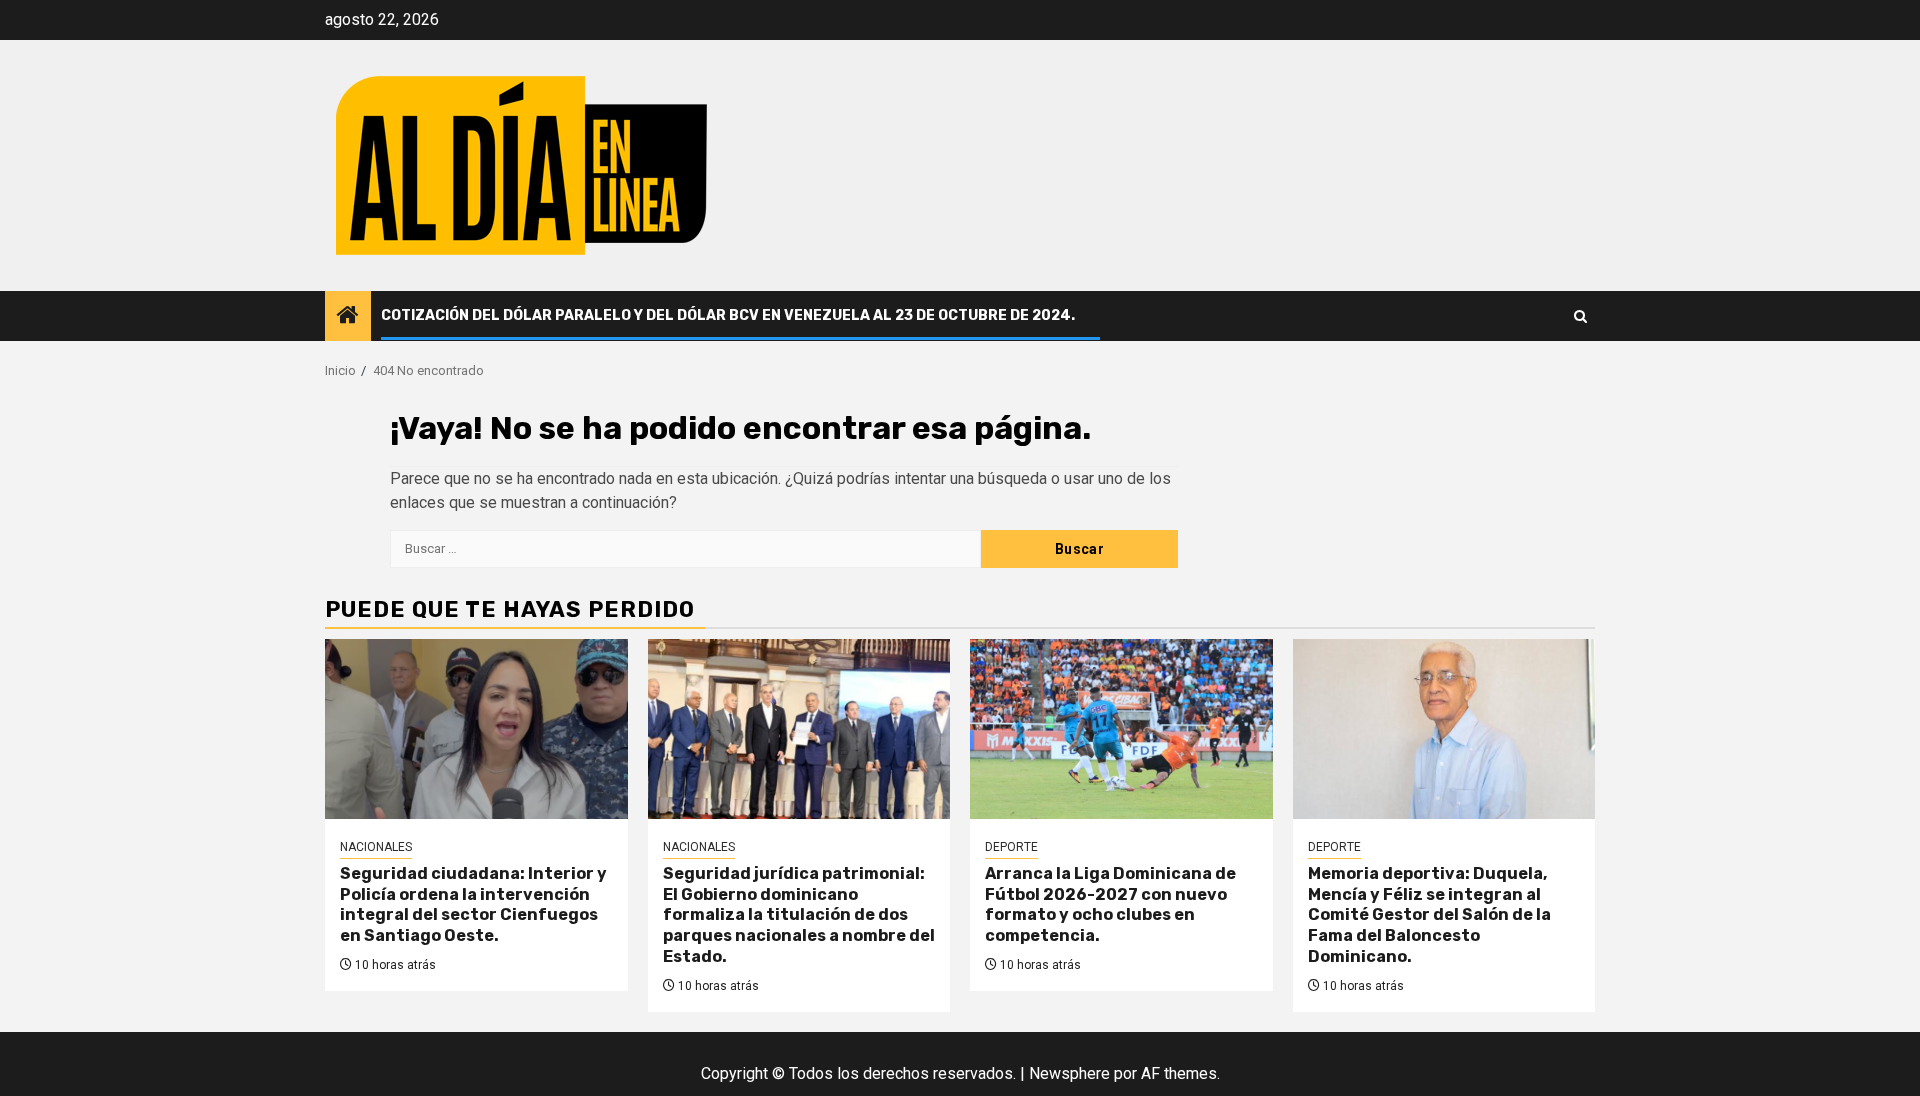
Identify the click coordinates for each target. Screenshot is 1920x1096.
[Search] (1580, 316)
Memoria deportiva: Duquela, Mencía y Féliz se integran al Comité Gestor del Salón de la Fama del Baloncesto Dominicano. (1429, 915)
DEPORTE (1011, 847)
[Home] (348, 317)
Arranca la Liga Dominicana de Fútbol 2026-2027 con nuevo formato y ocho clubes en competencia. (1110, 904)
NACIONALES (376, 847)
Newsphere (1069, 1073)
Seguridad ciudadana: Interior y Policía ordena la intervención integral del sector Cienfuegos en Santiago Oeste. (473, 904)
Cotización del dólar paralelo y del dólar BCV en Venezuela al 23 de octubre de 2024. (728, 315)
